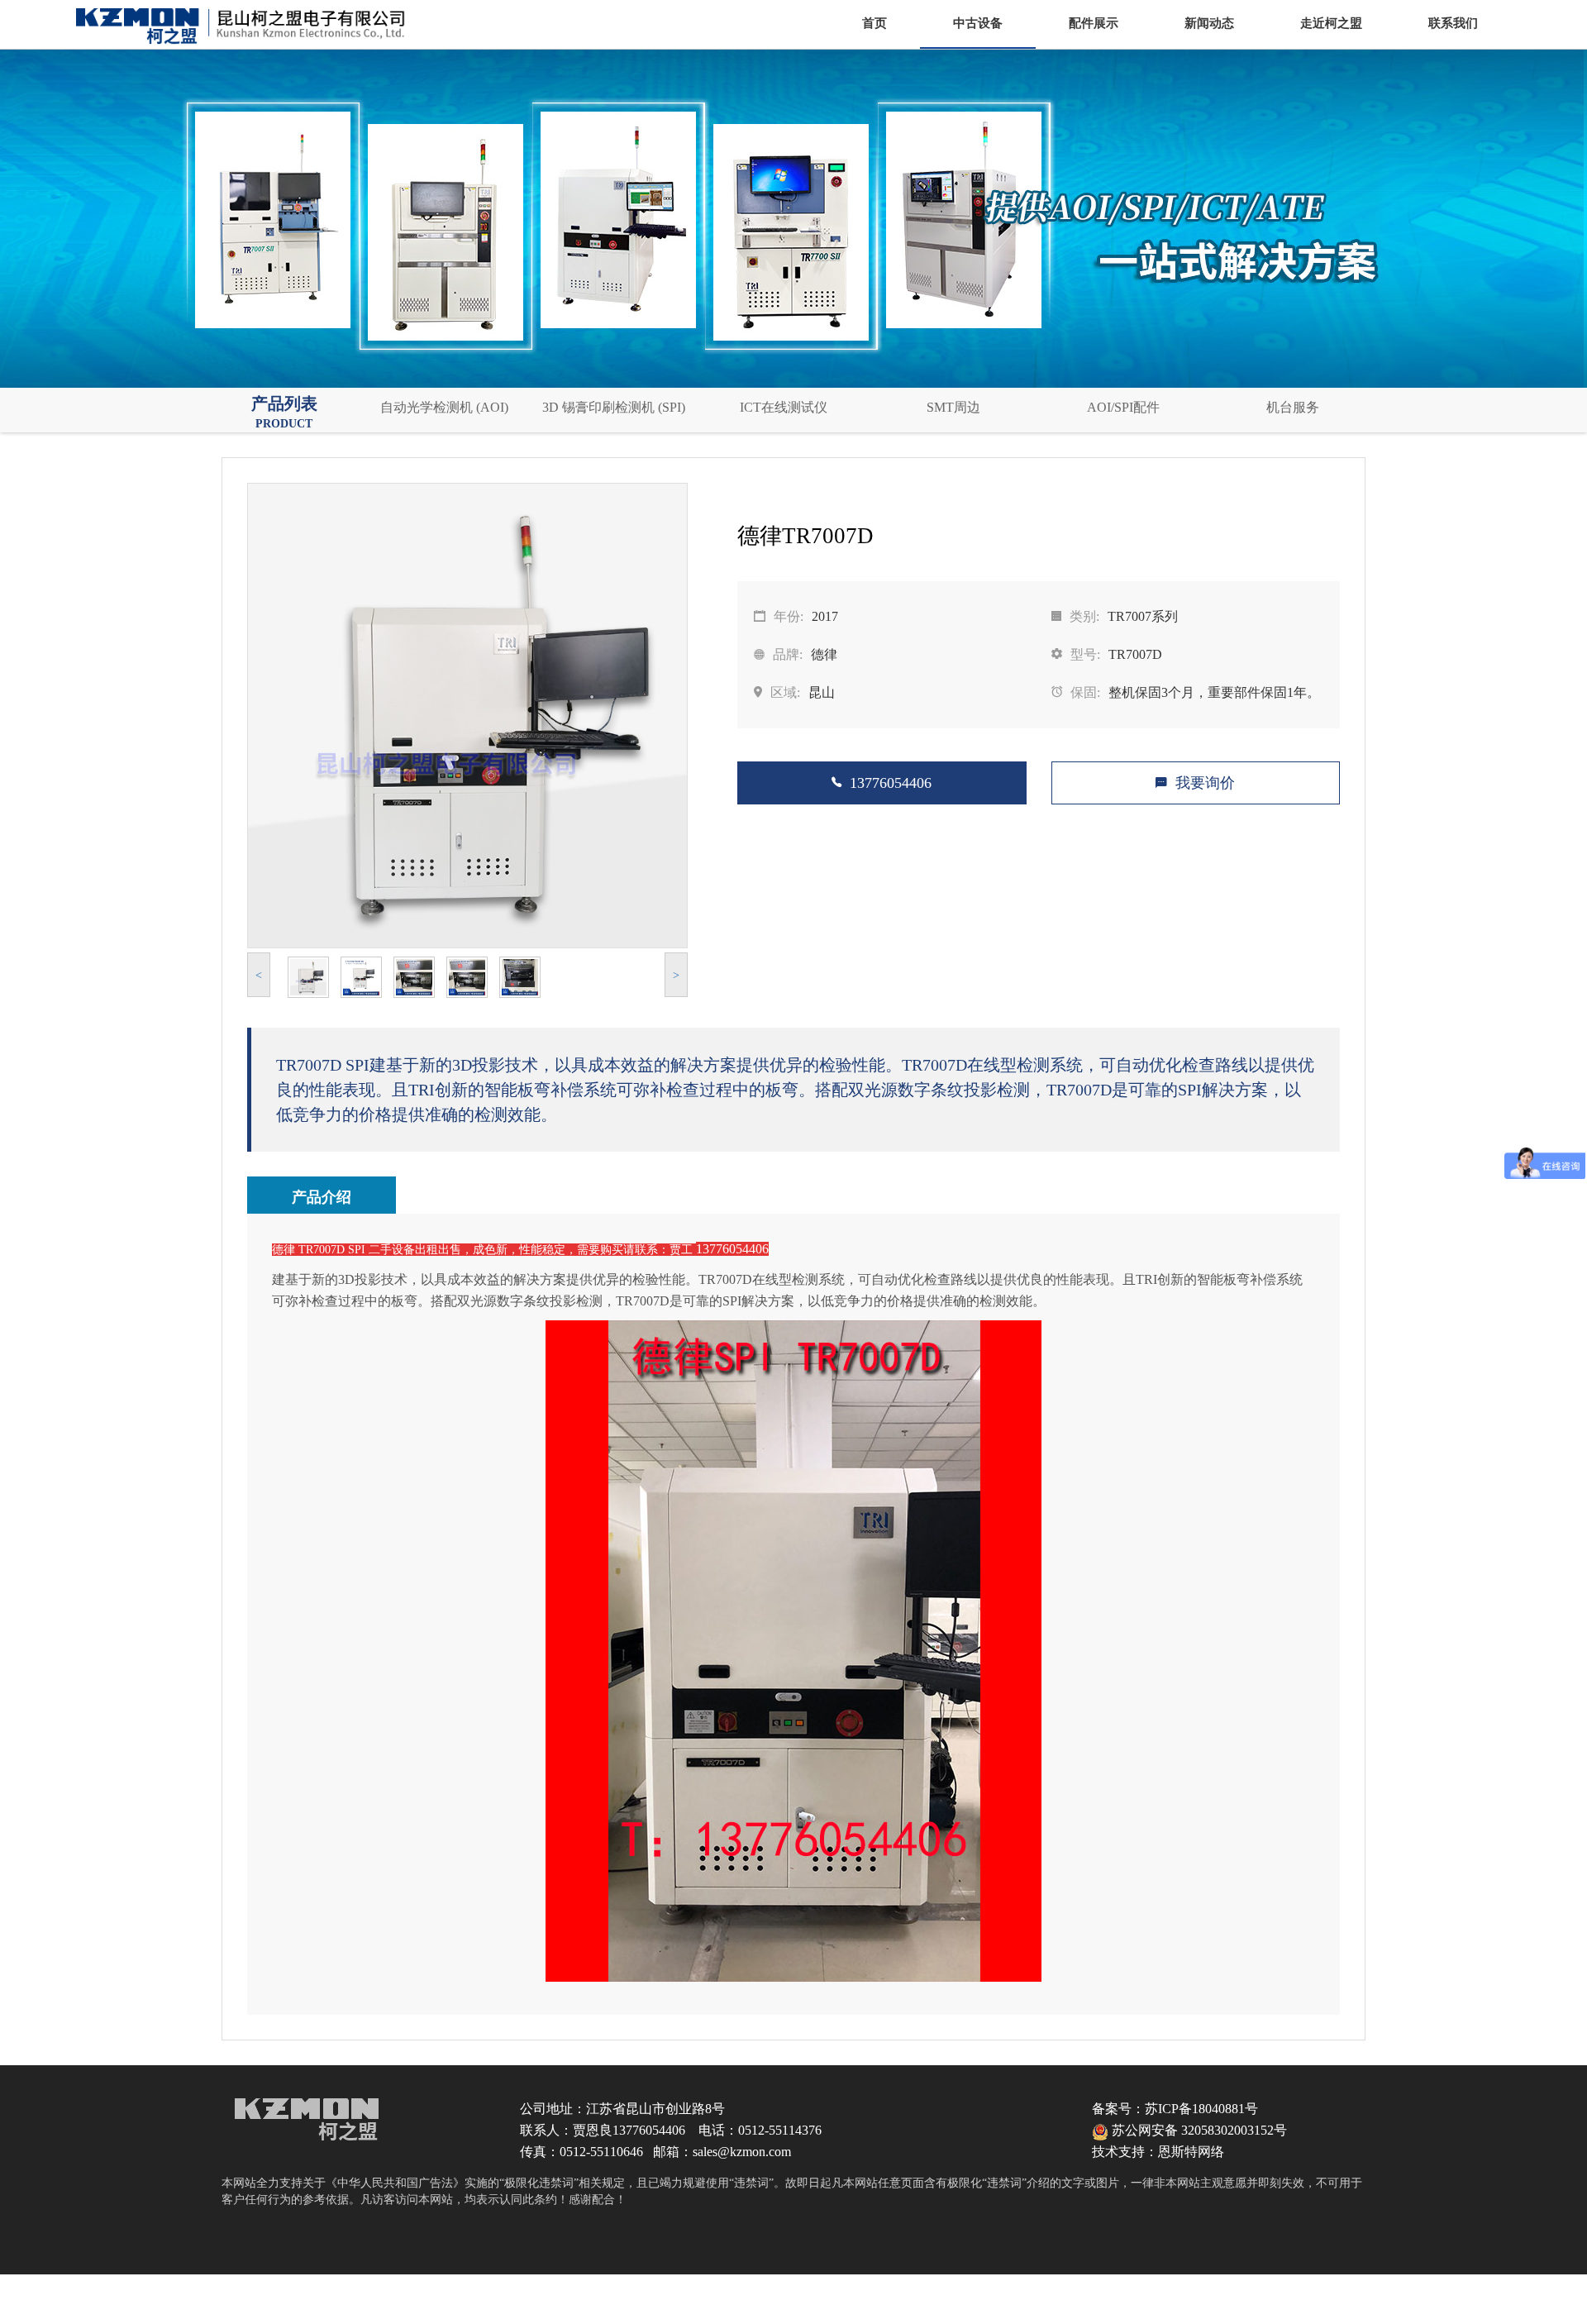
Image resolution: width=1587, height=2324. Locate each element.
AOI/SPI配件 (1123, 407)
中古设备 (978, 23)
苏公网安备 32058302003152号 (1198, 2130)
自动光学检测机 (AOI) (444, 407)
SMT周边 (953, 407)
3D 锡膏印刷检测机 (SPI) (614, 407)
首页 (875, 23)
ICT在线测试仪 (784, 407)
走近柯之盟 (1331, 23)
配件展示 (1094, 23)
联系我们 (1453, 23)
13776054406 (891, 783)
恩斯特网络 (1191, 2152)
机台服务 (1293, 407)
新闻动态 (1209, 23)
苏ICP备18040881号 (1201, 2109)
